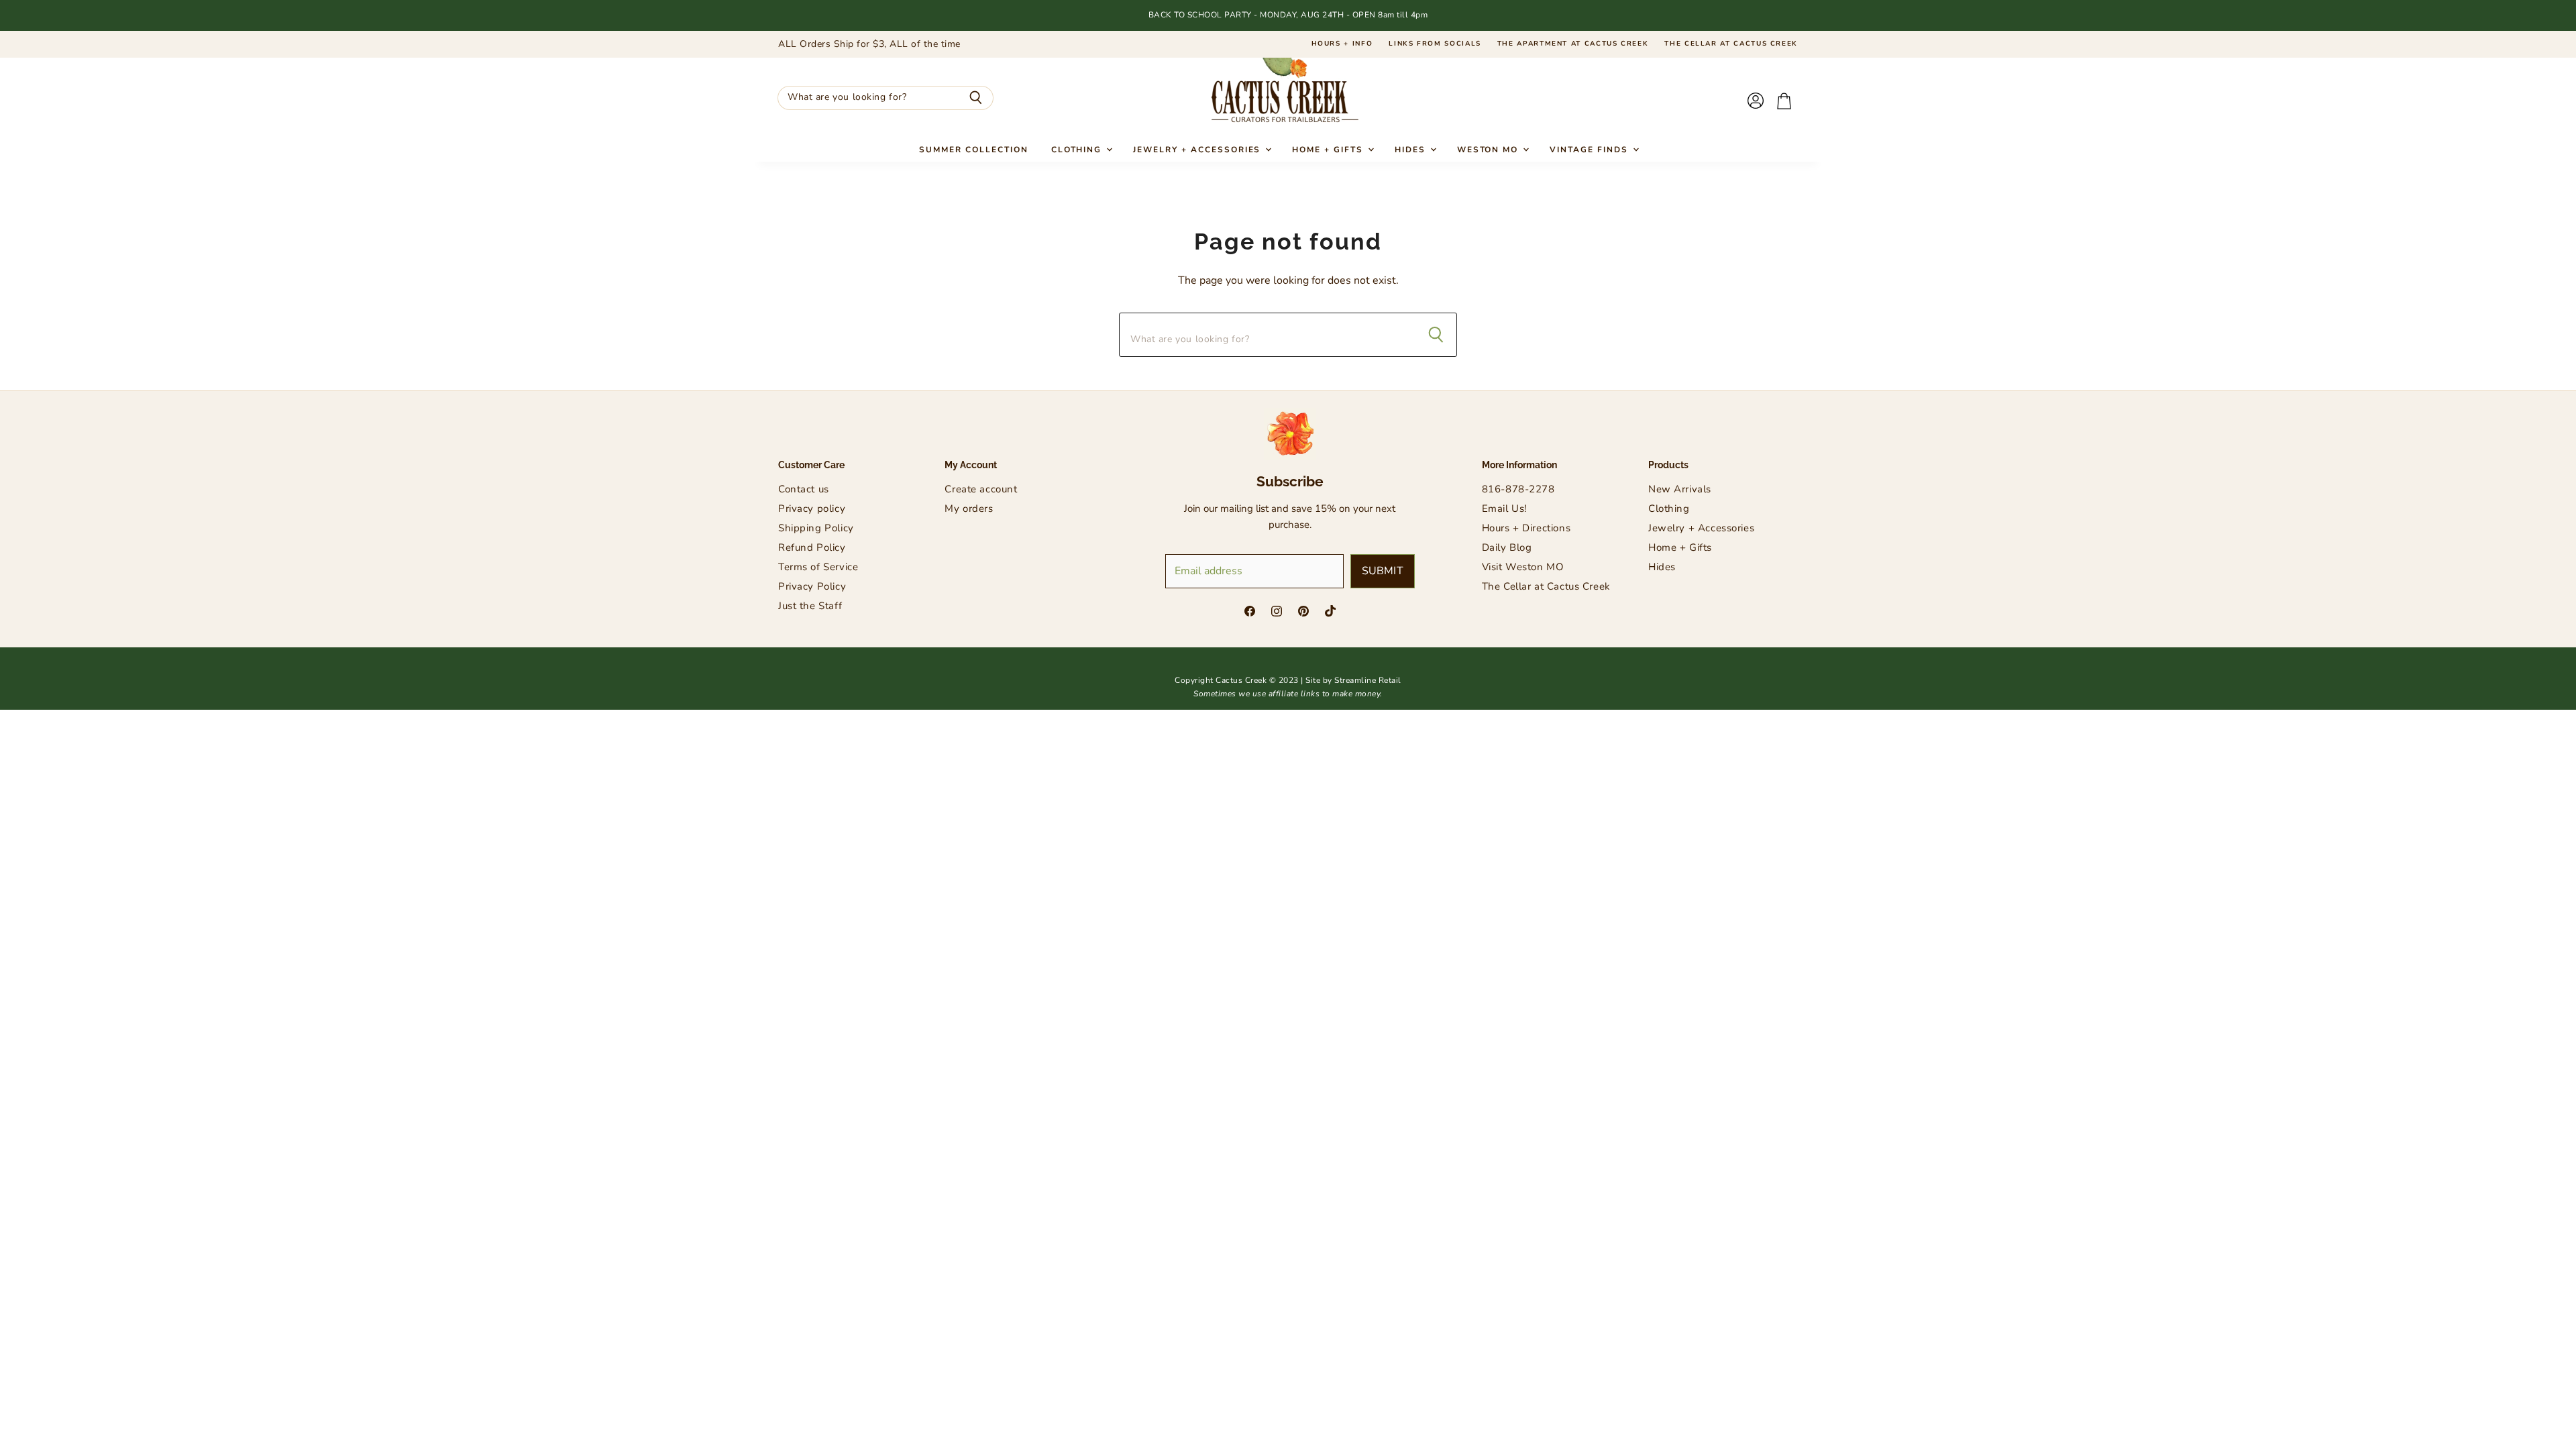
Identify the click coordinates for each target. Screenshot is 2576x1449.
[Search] (976, 98)
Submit (1383, 571)
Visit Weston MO (1523, 567)
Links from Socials (1435, 44)
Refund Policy (812, 547)
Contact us (804, 489)
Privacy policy (812, 508)
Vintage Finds (1590, 150)
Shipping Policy (816, 528)
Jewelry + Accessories (1198, 150)
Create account (981, 489)
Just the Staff (810, 606)
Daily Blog (1507, 547)
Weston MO (1490, 150)
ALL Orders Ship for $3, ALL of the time (869, 44)
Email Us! (1504, 508)
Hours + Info (1342, 44)
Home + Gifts (1329, 150)
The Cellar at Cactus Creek (1731, 44)
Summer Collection (973, 150)
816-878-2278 (1518, 489)
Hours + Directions (1526, 528)
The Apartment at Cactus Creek (1573, 44)
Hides (1412, 150)
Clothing (1078, 150)
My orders (969, 508)
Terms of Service (818, 567)
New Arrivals (1680, 489)
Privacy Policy (812, 586)
